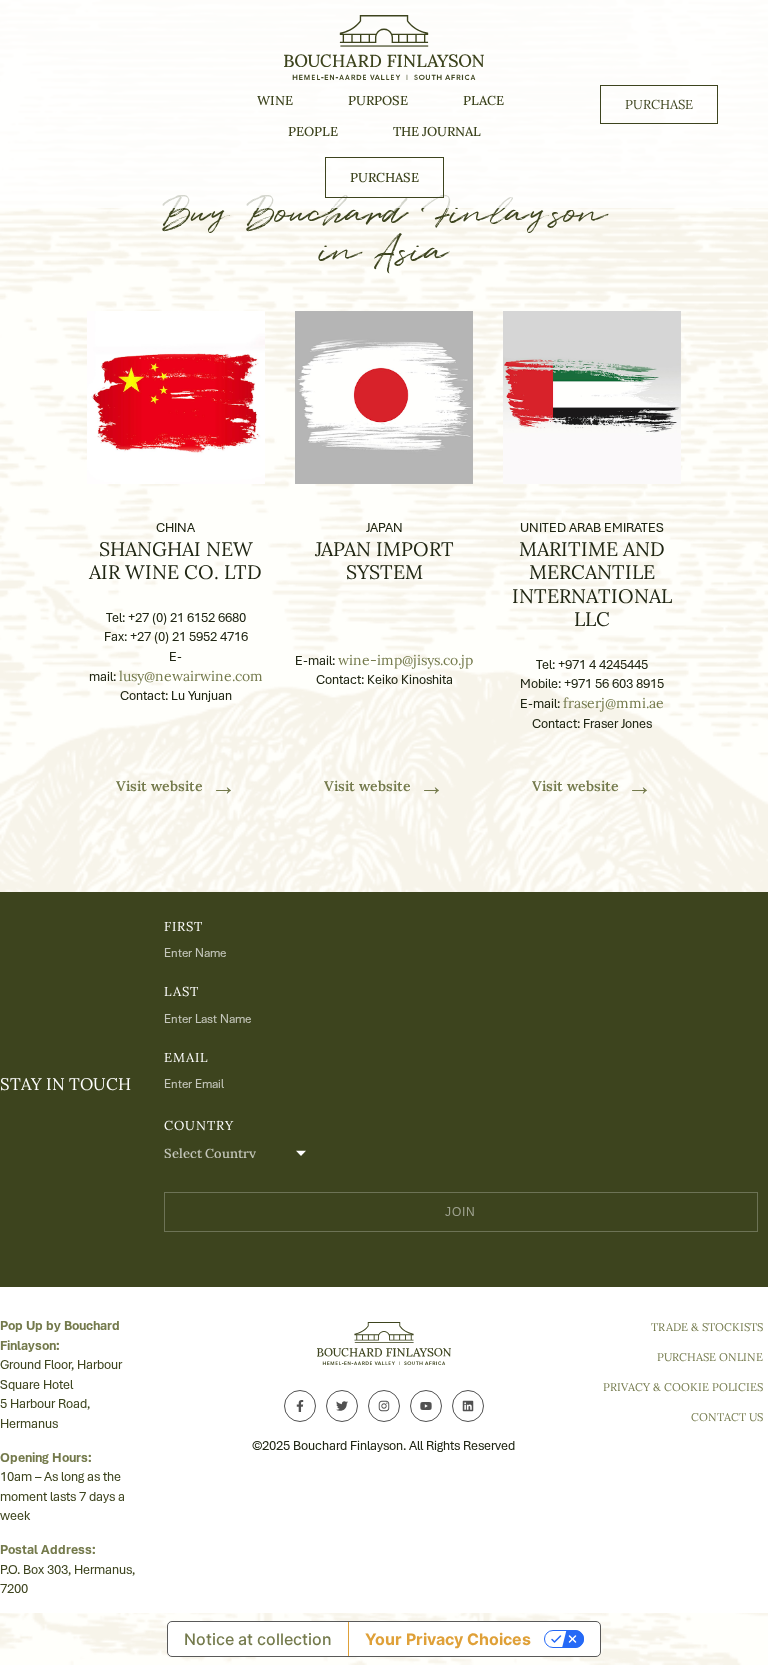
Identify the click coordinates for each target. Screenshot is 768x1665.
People (313, 131)
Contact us (727, 1417)
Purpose (378, 100)
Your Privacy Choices (448, 1639)
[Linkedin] (468, 1406)
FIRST (183, 926)
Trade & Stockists (707, 1327)
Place (483, 100)
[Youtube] (426, 1406)
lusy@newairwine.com (191, 676)
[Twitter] (342, 1406)
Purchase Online (710, 1357)
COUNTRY (199, 1125)
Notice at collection (258, 1639)
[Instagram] (384, 1406)
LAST (181, 991)
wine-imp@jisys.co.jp (405, 660)
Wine (275, 100)
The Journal (437, 131)
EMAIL (186, 1057)
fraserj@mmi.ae (613, 703)
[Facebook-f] (300, 1406)
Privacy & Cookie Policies (683, 1387)
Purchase (384, 177)
